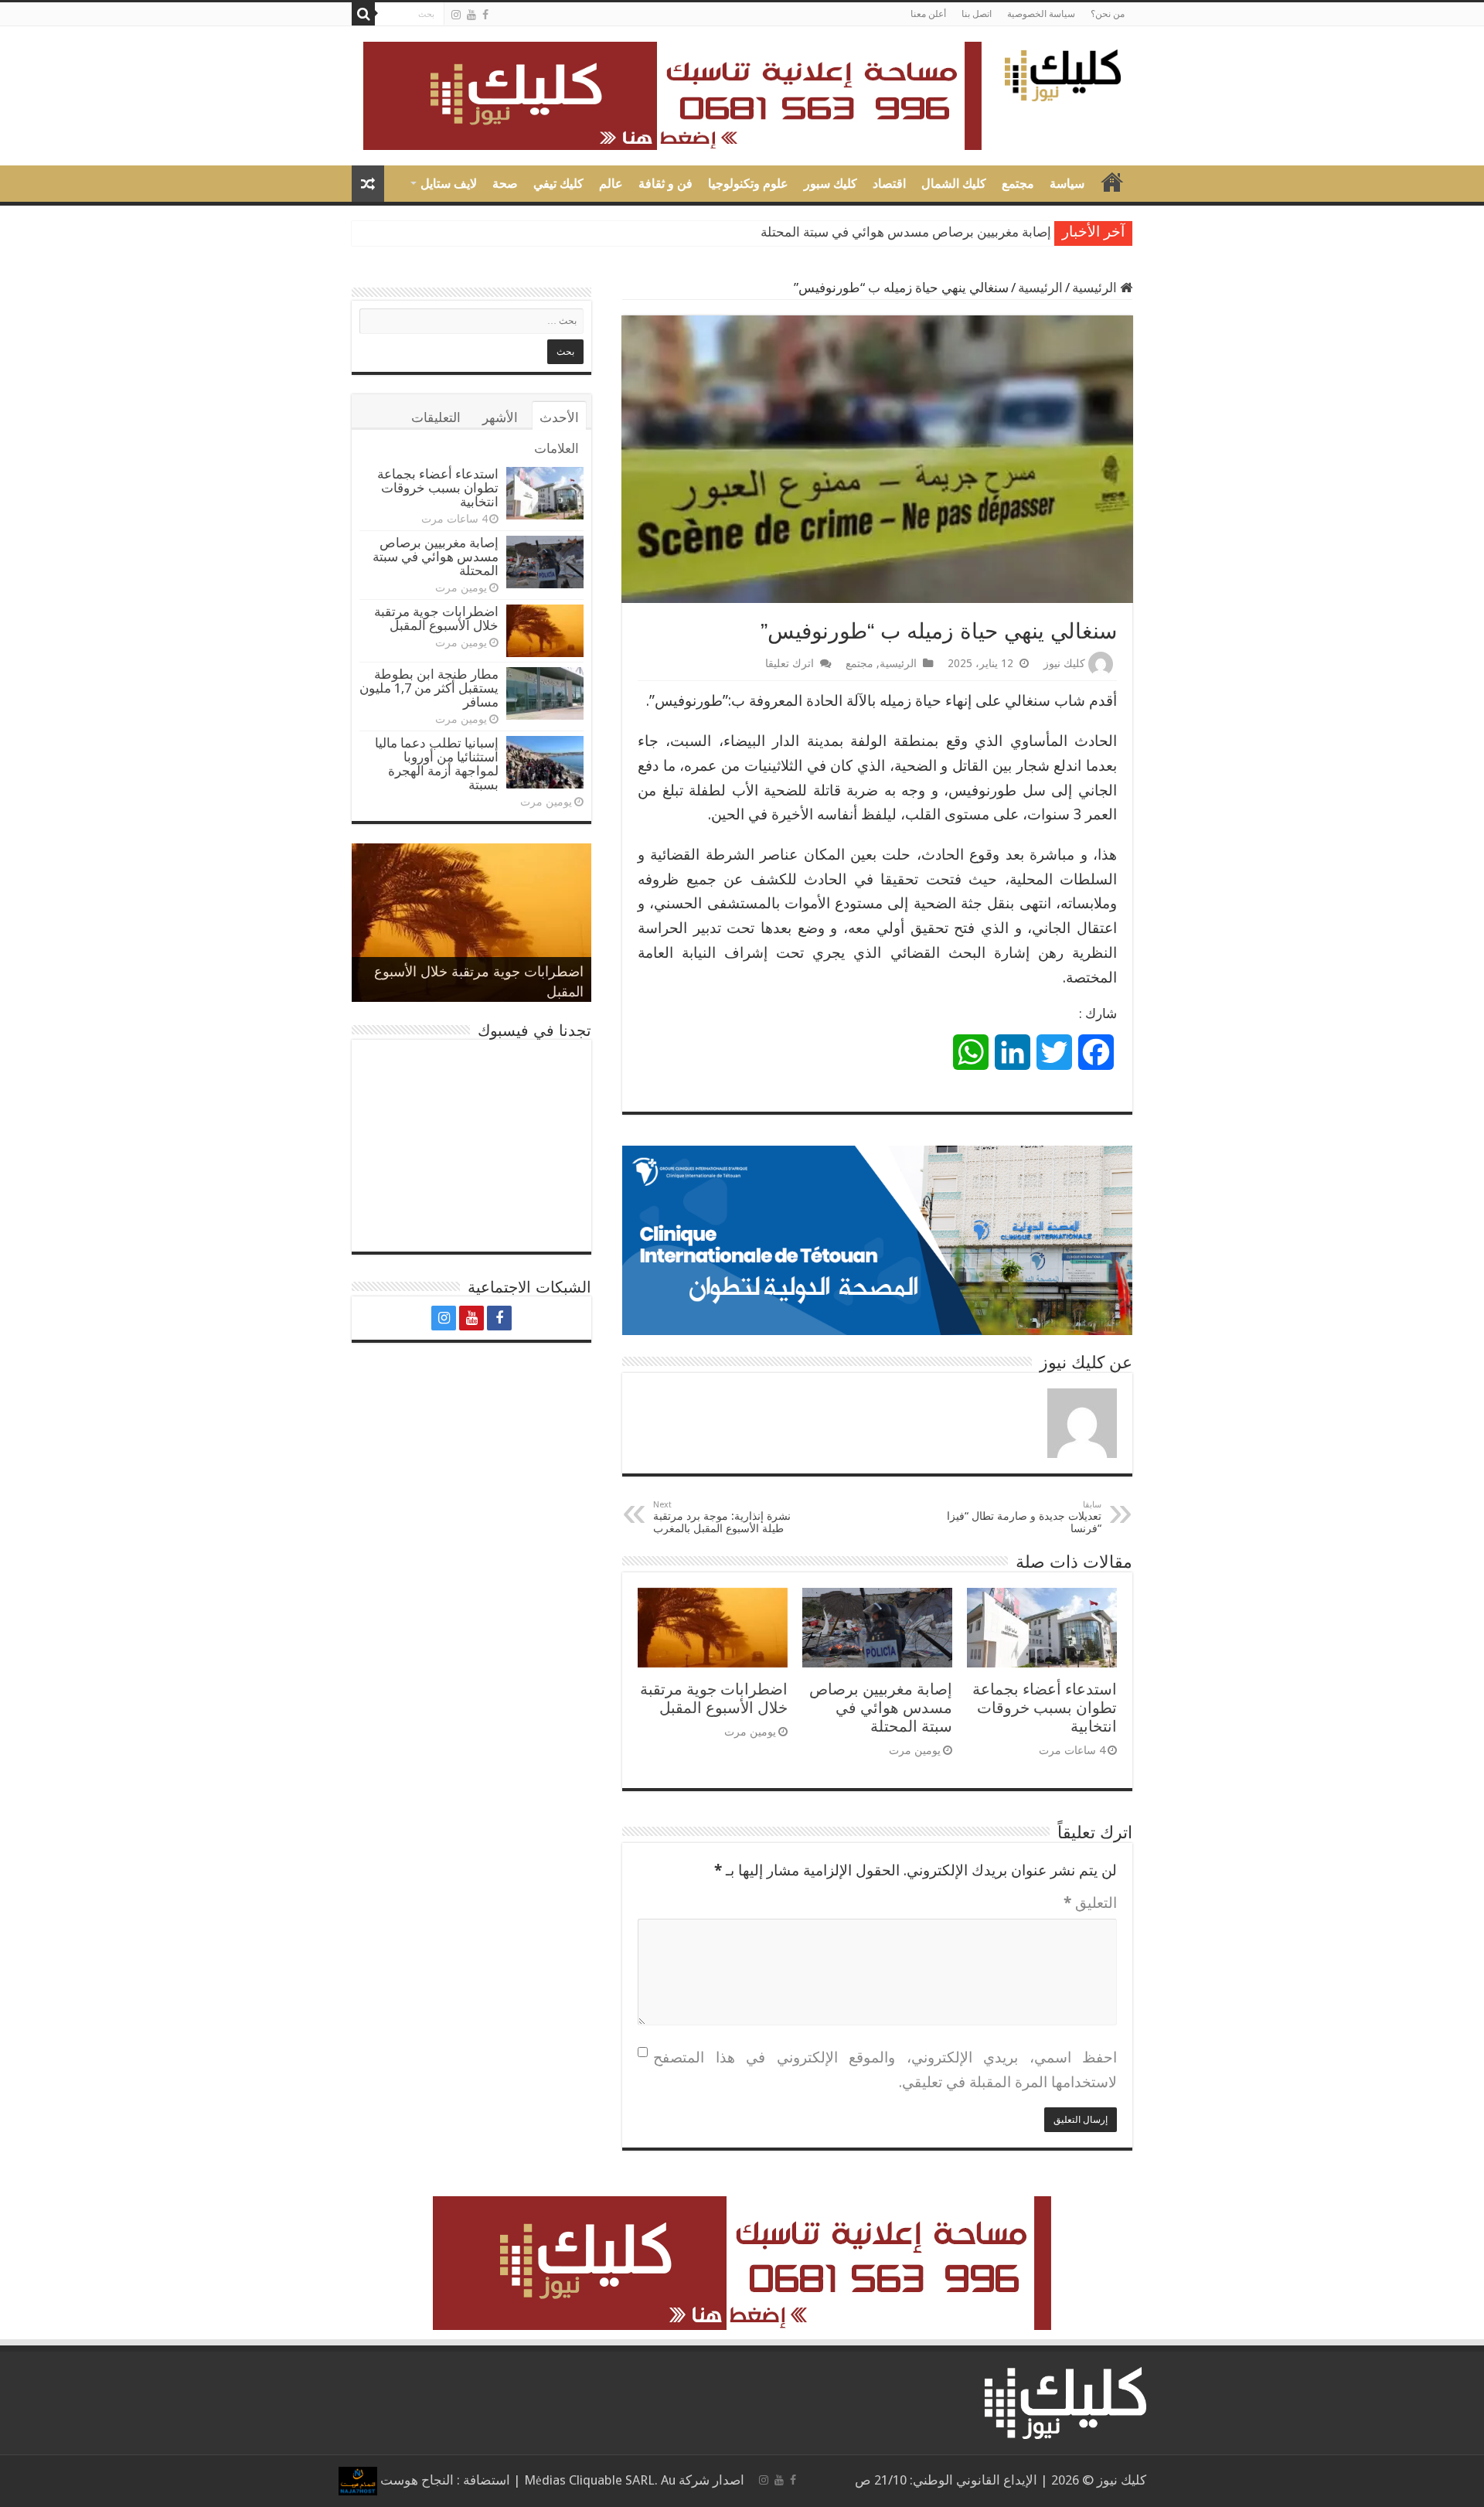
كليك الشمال (954, 184)
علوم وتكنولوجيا (748, 184)
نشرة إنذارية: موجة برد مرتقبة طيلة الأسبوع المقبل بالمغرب (722, 1517)
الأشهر (500, 417)
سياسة (1067, 184)
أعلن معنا (928, 14)
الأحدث (559, 417)
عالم (611, 184)
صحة (505, 184)
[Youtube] (471, 15)
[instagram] (456, 15)
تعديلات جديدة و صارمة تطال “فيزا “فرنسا (1024, 1517)
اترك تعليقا (790, 663)
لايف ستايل (449, 184)
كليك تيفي (558, 184)
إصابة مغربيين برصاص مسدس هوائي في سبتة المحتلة (906, 232)
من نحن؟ (1108, 14)
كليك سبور (830, 184)
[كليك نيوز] (1063, 73)
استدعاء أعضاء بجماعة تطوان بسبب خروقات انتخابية (1045, 1708)
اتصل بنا (977, 14)
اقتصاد (889, 184)
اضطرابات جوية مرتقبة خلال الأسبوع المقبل (714, 1698)
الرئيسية (1096, 288)
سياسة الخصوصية (1041, 14)
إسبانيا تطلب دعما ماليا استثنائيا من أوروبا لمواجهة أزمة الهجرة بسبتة (437, 764)
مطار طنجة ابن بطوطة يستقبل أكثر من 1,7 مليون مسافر (429, 688)
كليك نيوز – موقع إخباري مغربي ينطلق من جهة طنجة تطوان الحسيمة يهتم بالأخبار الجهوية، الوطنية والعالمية (1112, 182)
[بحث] (363, 14)
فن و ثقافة (665, 184)
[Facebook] (485, 15)
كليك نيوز (1064, 663)
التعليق (1090, 1903)
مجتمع (1018, 184)
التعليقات (436, 417)
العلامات (556, 448)
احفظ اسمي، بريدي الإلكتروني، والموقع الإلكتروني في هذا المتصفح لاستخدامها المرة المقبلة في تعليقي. (885, 2070)
